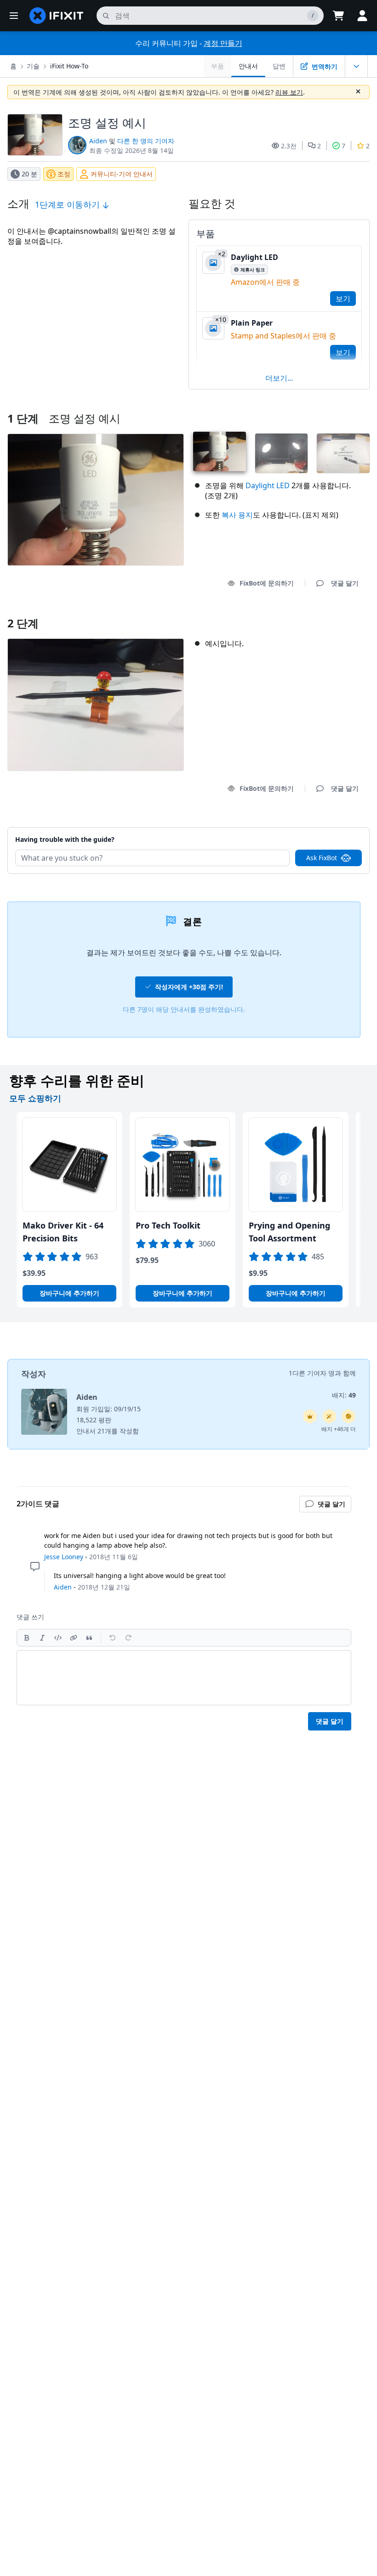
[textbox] (184, 1678)
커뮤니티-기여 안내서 (122, 174)
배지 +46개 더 (339, 1429)
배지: (344, 1395)
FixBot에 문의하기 (267, 583)
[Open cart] (338, 16)
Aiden (98, 141)
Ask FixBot (322, 858)
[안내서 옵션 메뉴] (356, 66)
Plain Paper (252, 323)
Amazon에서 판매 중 (265, 282)
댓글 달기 (336, 828)
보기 (343, 299)
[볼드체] (27, 1638)
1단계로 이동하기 (69, 204)
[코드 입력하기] (58, 1638)
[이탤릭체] (42, 1638)
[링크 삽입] (74, 1638)
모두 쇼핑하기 (35, 1098)
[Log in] (362, 16)
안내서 (248, 66)
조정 (64, 174)
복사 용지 (237, 515)
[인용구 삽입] (89, 1638)
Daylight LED (254, 257)
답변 (279, 66)
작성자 (34, 1374)
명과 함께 (342, 1373)
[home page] (57, 16)
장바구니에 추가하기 (69, 1293)
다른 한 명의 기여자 (146, 141)
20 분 (29, 174)
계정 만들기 (223, 43)
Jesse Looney (64, 1557)
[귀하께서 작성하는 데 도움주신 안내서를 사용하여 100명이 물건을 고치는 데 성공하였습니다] (329, 1416)
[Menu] (14, 16)
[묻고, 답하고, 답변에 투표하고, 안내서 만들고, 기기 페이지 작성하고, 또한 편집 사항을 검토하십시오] (348, 1416)
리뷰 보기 (289, 92)
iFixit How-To (69, 66)
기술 (33, 66)
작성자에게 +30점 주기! (189, 987)
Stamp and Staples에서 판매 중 (283, 336)
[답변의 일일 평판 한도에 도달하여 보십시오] (310, 1416)
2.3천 (289, 146)
